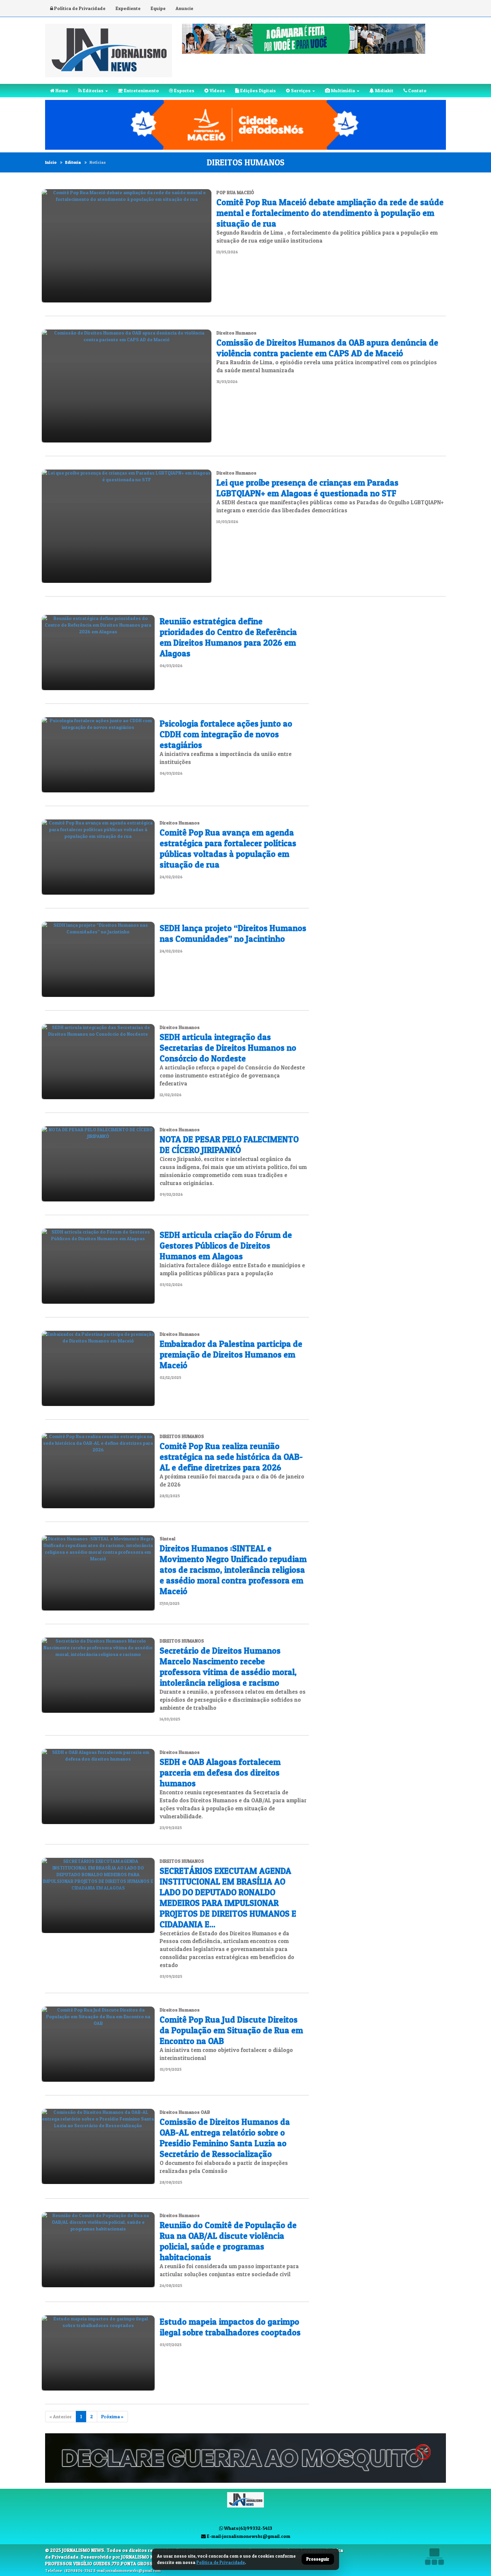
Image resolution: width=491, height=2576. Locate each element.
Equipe (158, 8)
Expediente (128, 8)
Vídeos (217, 90)
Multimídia (343, 90)
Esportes (184, 90)
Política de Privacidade (79, 8)
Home (61, 90)
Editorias (93, 90)
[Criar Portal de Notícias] (434, 2556)
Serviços (300, 90)
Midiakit (384, 90)
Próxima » (112, 2416)
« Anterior (61, 2416)
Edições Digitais (258, 90)
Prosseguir (318, 2559)
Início (51, 162)
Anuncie (185, 8)
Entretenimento (141, 90)
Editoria (73, 162)
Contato (417, 90)
